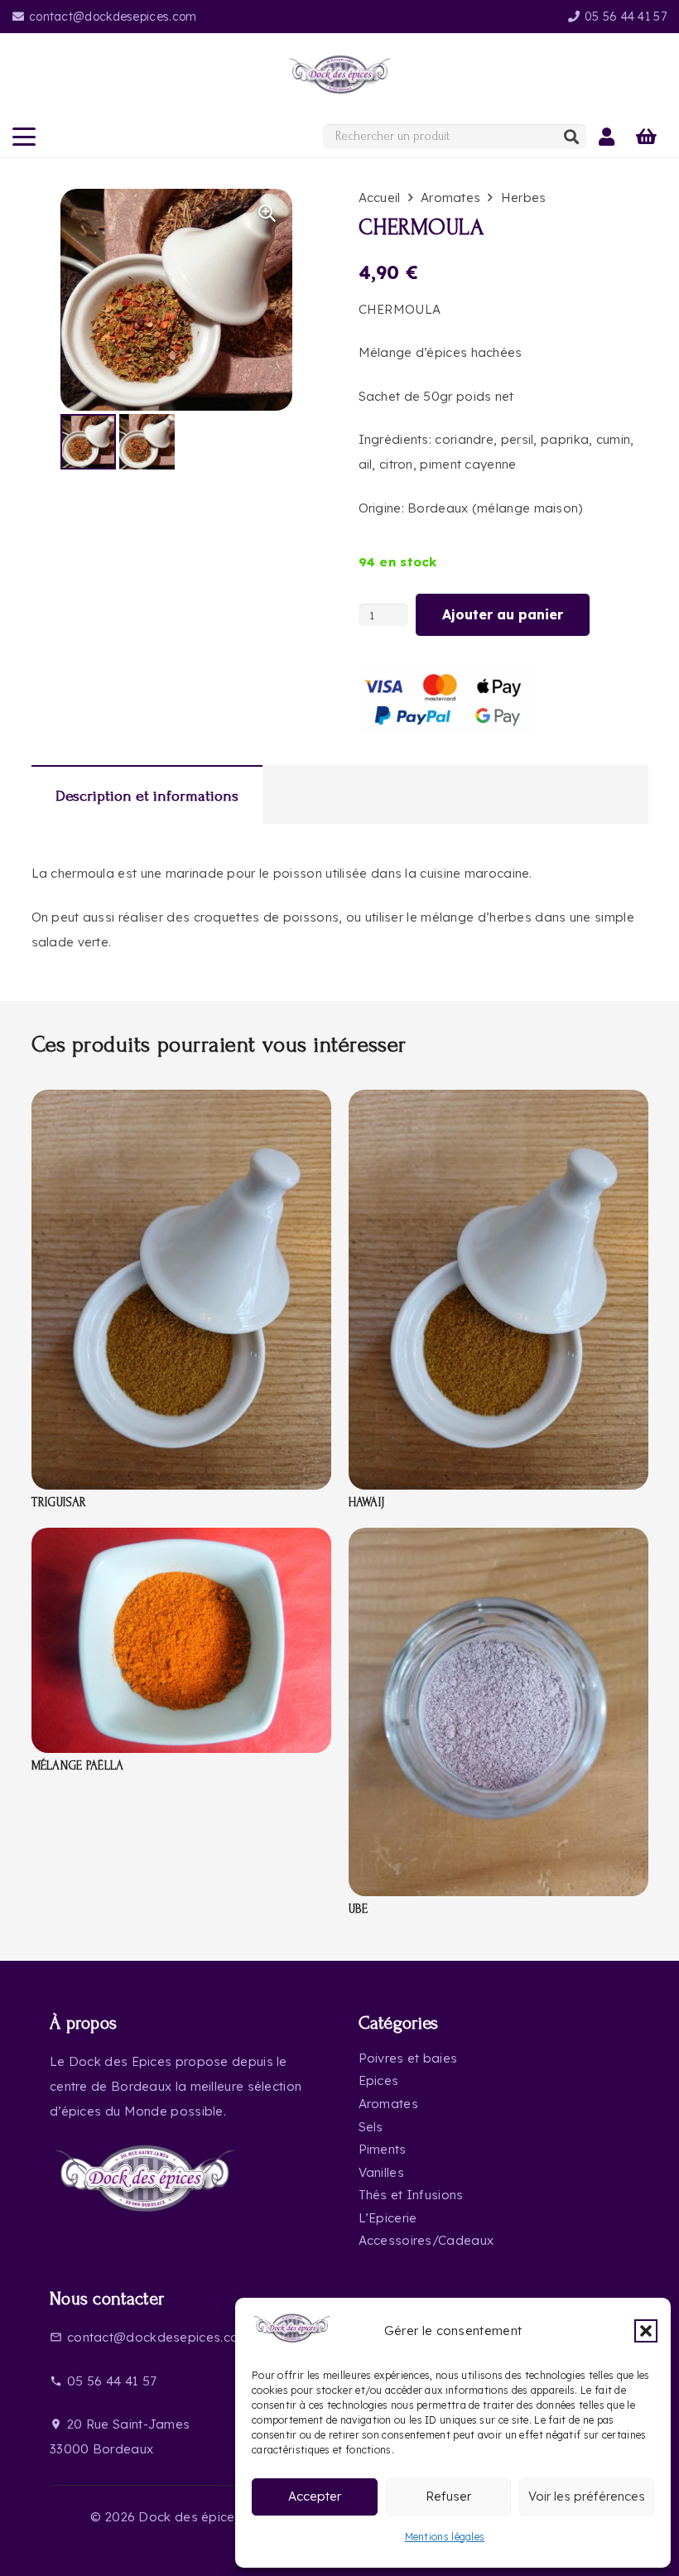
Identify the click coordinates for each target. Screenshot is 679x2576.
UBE (359, 1909)
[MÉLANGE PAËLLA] (181, 1540)
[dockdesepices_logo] (340, 75)
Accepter (315, 2496)
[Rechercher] (571, 137)
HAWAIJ (367, 1502)
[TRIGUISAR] (181, 1102)
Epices (379, 2080)
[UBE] (498, 1540)
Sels (371, 2127)
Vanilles (381, 2172)
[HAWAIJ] (498, 1102)
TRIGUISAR (59, 1502)
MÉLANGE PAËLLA (78, 1766)
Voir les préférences (587, 2496)
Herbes (524, 197)
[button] (646, 2331)
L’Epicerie (388, 2218)
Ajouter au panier (503, 614)
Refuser (448, 2496)
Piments (383, 2149)
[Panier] (647, 137)
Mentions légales (445, 2537)
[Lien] (607, 137)
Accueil (380, 197)
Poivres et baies (408, 2058)
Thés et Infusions (411, 2195)
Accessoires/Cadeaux (426, 2240)
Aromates (450, 197)
